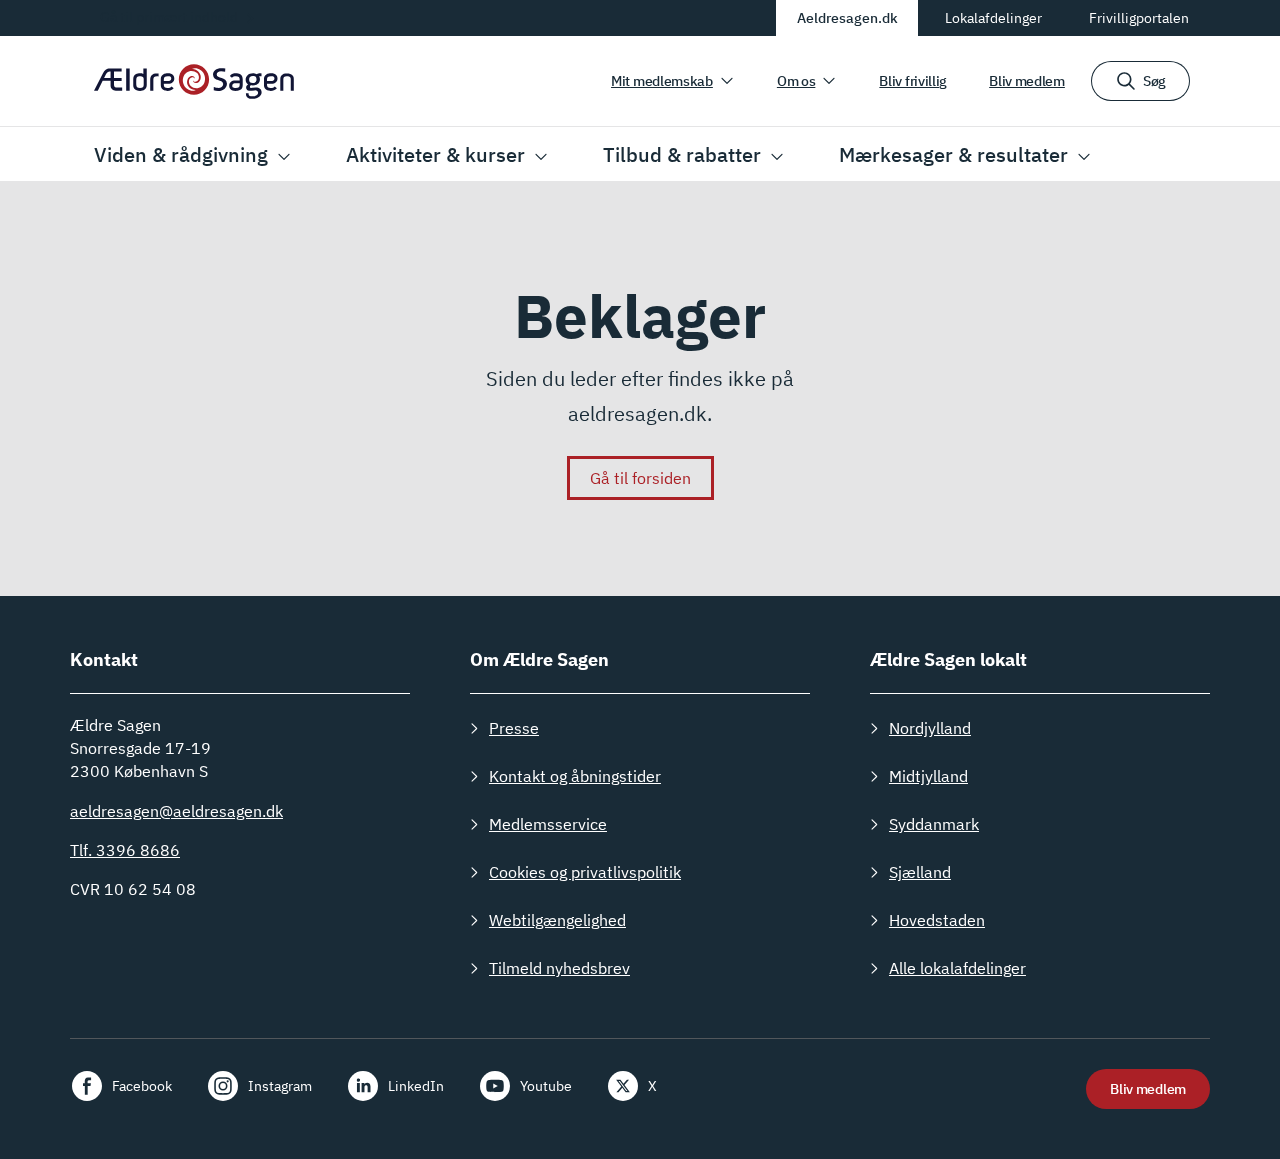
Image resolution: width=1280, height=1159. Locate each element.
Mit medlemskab (662, 81)
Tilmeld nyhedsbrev (559, 968)
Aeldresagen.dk (847, 18)
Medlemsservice (548, 824)
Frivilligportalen (1139, 18)
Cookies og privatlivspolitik (585, 872)
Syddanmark (934, 824)
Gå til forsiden (640, 478)
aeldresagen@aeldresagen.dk (176, 811)
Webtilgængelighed (557, 920)
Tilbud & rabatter (682, 154)
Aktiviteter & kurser (435, 154)
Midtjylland (928, 776)
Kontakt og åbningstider (575, 776)
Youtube (546, 1086)
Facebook (142, 1086)
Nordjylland (930, 728)
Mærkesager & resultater (953, 154)
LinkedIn (416, 1086)
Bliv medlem (1027, 81)
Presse (514, 728)
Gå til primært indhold (169, 17)
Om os (796, 81)
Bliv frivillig (913, 81)
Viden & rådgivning (181, 154)
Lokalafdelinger (993, 18)
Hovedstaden (937, 920)
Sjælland (920, 872)
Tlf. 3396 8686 (125, 850)
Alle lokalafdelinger (957, 968)
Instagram (280, 1086)
